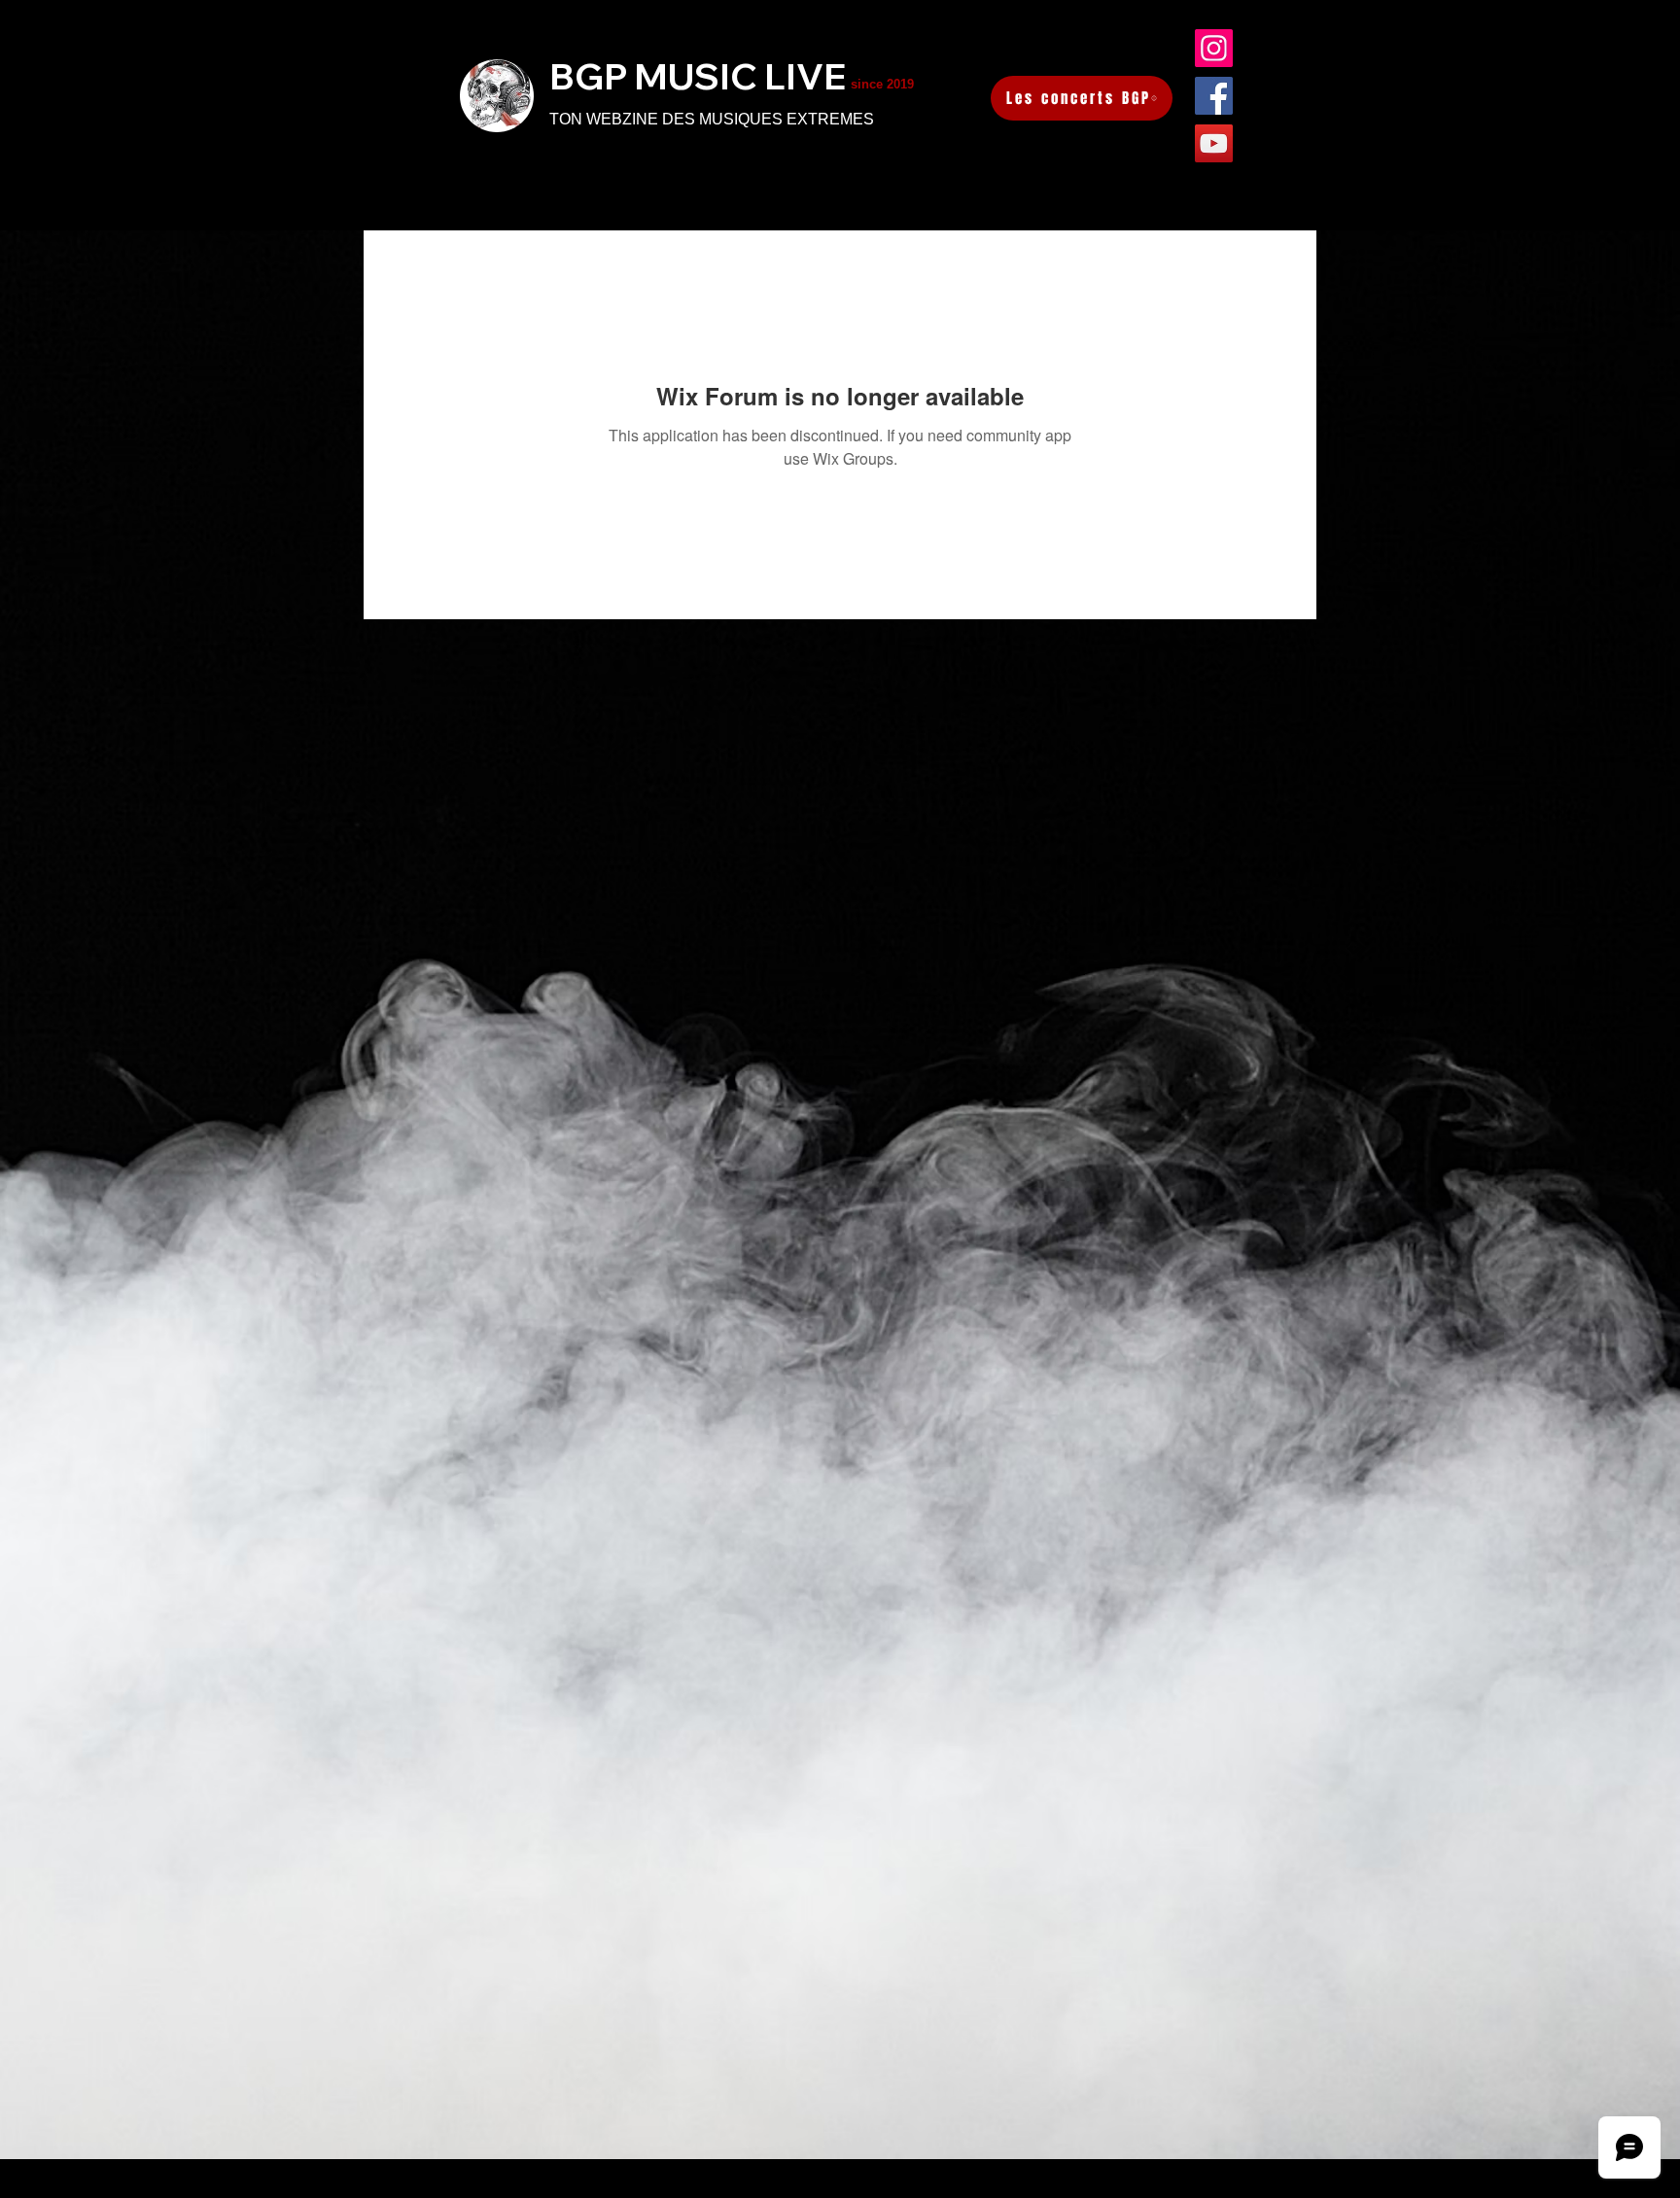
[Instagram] (1214, 48)
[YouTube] (1214, 143)
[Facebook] (1214, 96)
